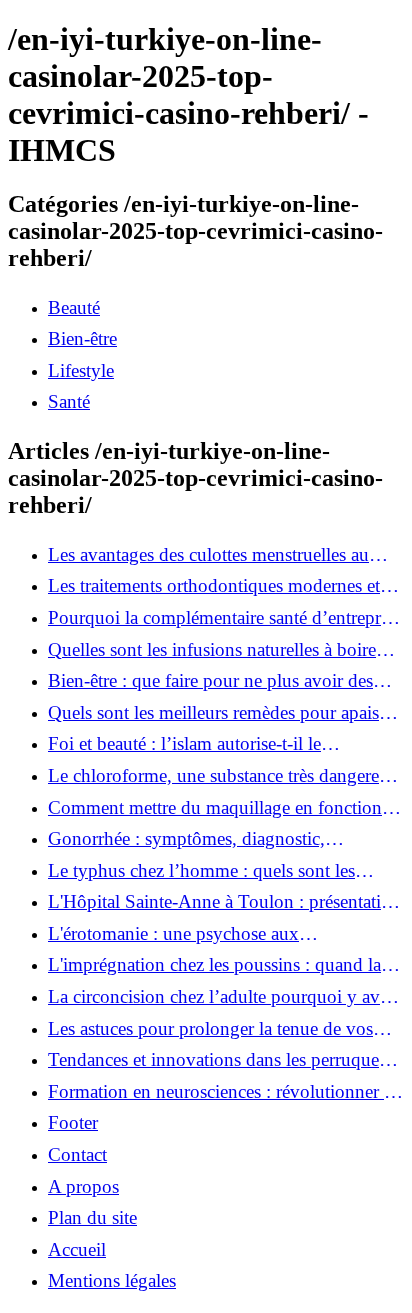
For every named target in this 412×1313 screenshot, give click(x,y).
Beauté (74, 307)
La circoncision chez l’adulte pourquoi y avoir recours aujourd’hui (224, 997)
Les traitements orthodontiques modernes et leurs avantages (214, 586)
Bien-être (82, 338)
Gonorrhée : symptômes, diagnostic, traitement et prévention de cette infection (205, 839)
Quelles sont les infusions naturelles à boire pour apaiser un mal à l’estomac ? (212, 650)
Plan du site (92, 1217)
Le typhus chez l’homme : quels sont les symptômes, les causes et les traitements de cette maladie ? (209, 871)
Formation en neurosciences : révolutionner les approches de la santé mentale (226, 1092)
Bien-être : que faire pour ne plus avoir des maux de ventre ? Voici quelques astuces (210, 681)
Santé (69, 401)
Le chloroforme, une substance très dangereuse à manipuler (226, 776)
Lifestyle (81, 370)
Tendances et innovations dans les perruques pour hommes (217, 1060)
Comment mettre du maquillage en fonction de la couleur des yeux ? (215, 808)
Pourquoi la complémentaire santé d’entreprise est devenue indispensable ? (224, 618)
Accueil (77, 1249)
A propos (83, 1186)
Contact (77, 1154)
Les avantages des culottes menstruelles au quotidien (208, 555)
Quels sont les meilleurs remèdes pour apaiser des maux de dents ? (220, 713)
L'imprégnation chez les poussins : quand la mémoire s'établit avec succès (214, 965)
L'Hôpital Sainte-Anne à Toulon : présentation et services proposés (224, 902)
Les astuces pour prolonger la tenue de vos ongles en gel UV (210, 1029)
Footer (73, 1122)
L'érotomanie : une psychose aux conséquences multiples (173, 934)
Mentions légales (112, 1280)
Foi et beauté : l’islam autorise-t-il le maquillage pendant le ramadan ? (184, 744)
